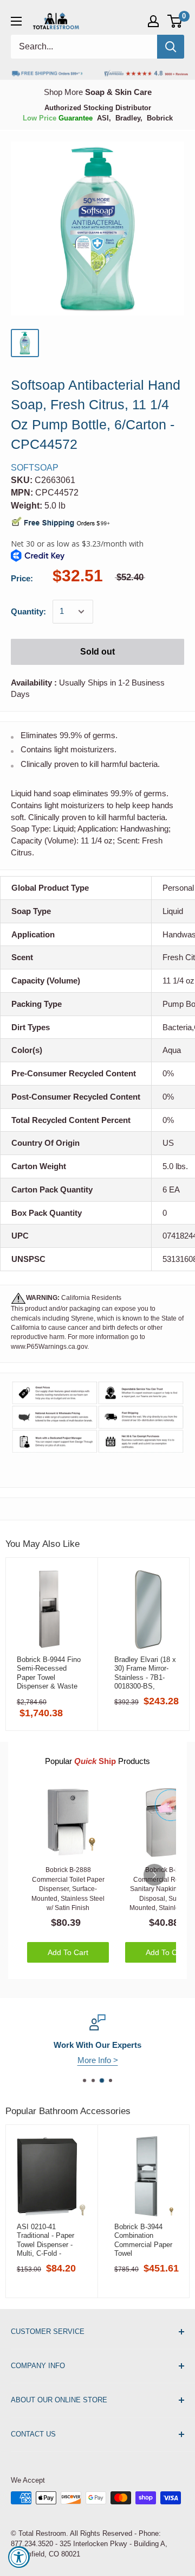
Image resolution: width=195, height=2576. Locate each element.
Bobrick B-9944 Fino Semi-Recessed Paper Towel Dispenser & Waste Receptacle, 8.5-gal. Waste (49, 1673)
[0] (175, 21)
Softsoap (35, 468)
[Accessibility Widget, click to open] (19, 2557)
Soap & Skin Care (118, 92)
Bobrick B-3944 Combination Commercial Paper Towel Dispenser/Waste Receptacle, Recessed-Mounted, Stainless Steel (146, 2240)
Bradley (128, 118)
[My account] (153, 21)
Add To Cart (68, 1952)
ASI (103, 118)
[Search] (171, 47)
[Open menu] (16, 21)
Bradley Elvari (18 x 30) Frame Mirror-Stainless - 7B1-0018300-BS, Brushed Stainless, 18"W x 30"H (145, 1673)
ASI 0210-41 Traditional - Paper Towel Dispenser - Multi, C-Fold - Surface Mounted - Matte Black (46, 2240)
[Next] (154, 1875)
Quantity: (28, 611)
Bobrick (160, 118)
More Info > (120, 2060)
